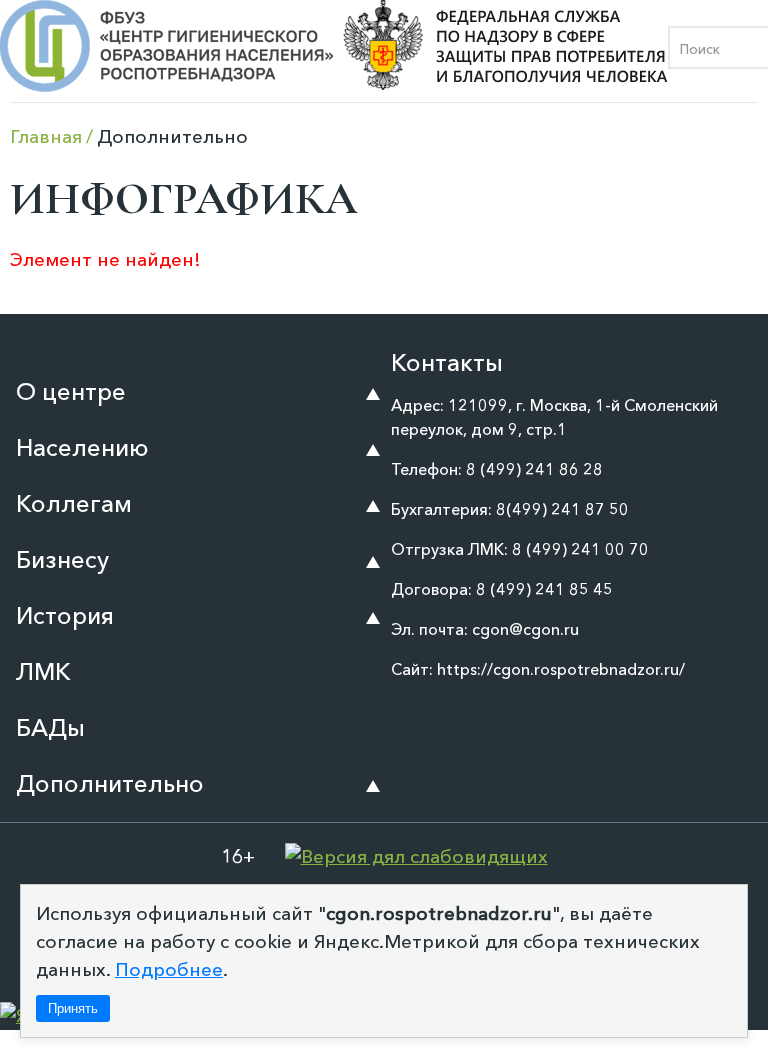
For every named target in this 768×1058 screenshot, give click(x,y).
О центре (71, 391)
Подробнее (169, 969)
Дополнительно (110, 783)
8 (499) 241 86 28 (534, 469)
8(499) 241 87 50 (562, 509)
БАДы (50, 727)
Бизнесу (62, 559)
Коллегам (74, 503)
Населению (82, 447)
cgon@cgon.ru (525, 629)
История (65, 615)
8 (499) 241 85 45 (544, 589)
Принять (73, 1008)
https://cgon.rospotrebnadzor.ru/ (561, 669)
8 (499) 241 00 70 (580, 549)
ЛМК (43, 671)
